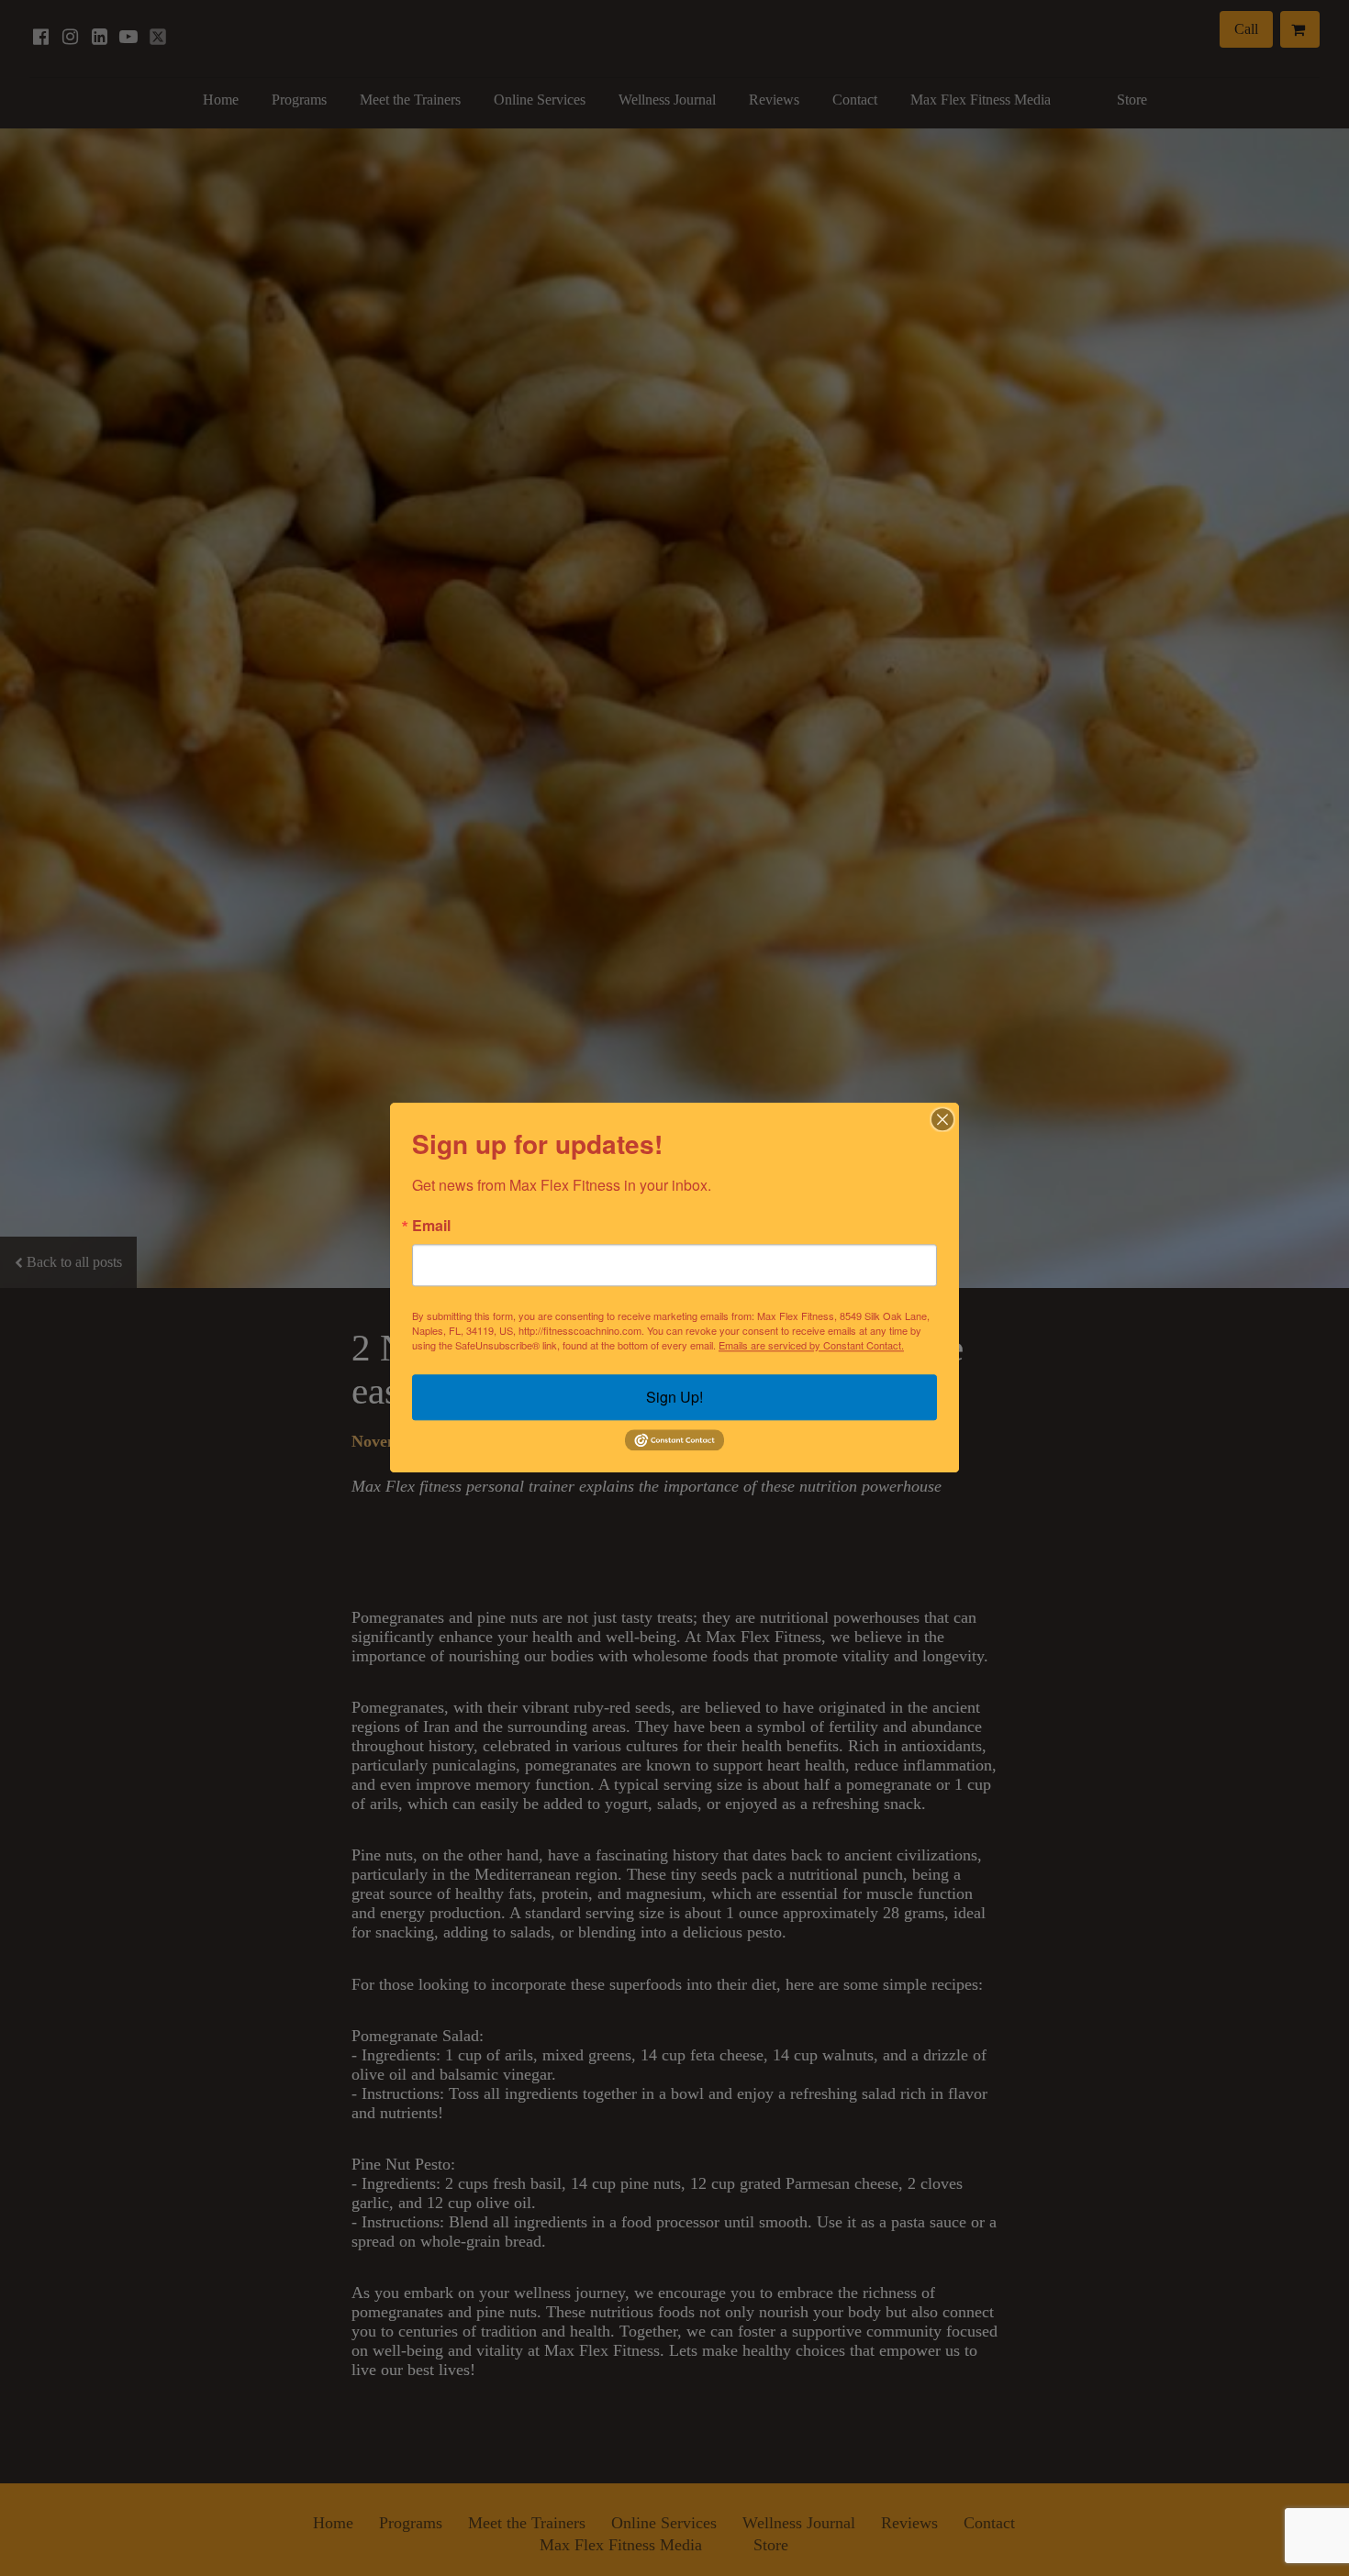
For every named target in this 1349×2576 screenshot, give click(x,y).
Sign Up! (674, 1397)
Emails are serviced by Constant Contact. (811, 1345)
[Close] (942, 1119)
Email (431, 1226)
